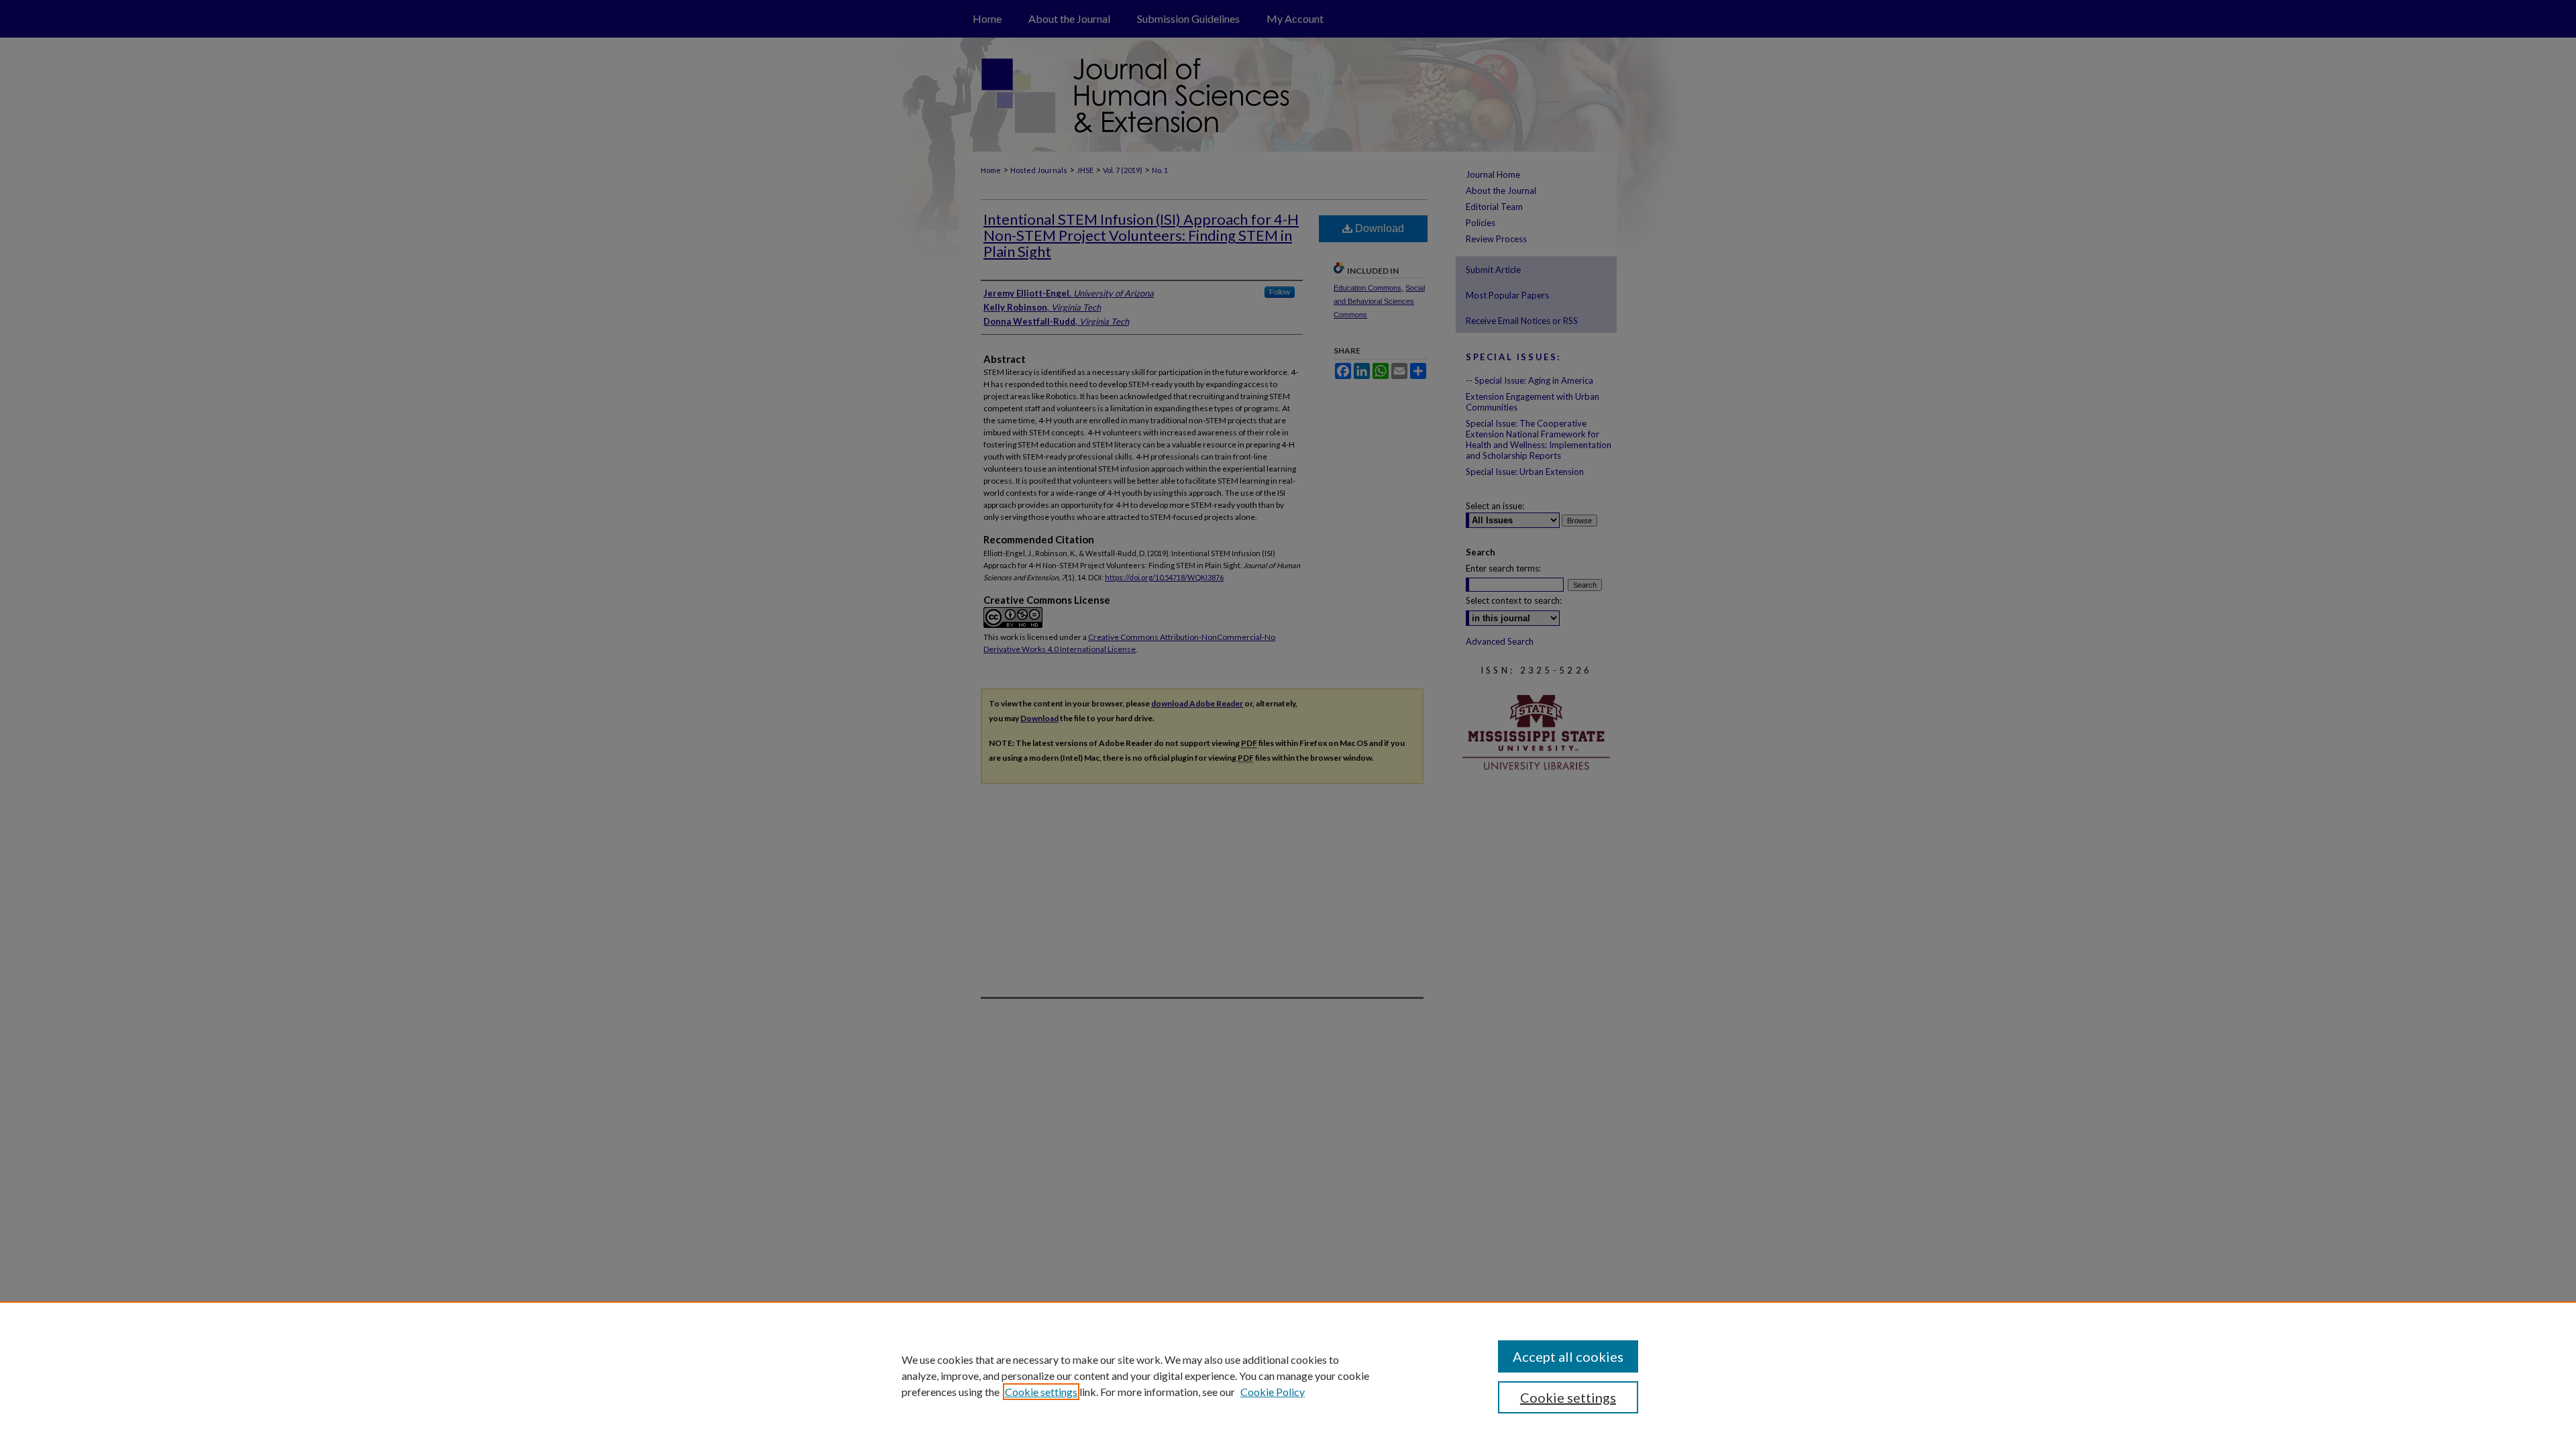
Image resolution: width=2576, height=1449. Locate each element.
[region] (1288, 1375)
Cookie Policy (1273, 1392)
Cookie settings (1041, 1392)
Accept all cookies (1568, 1356)
